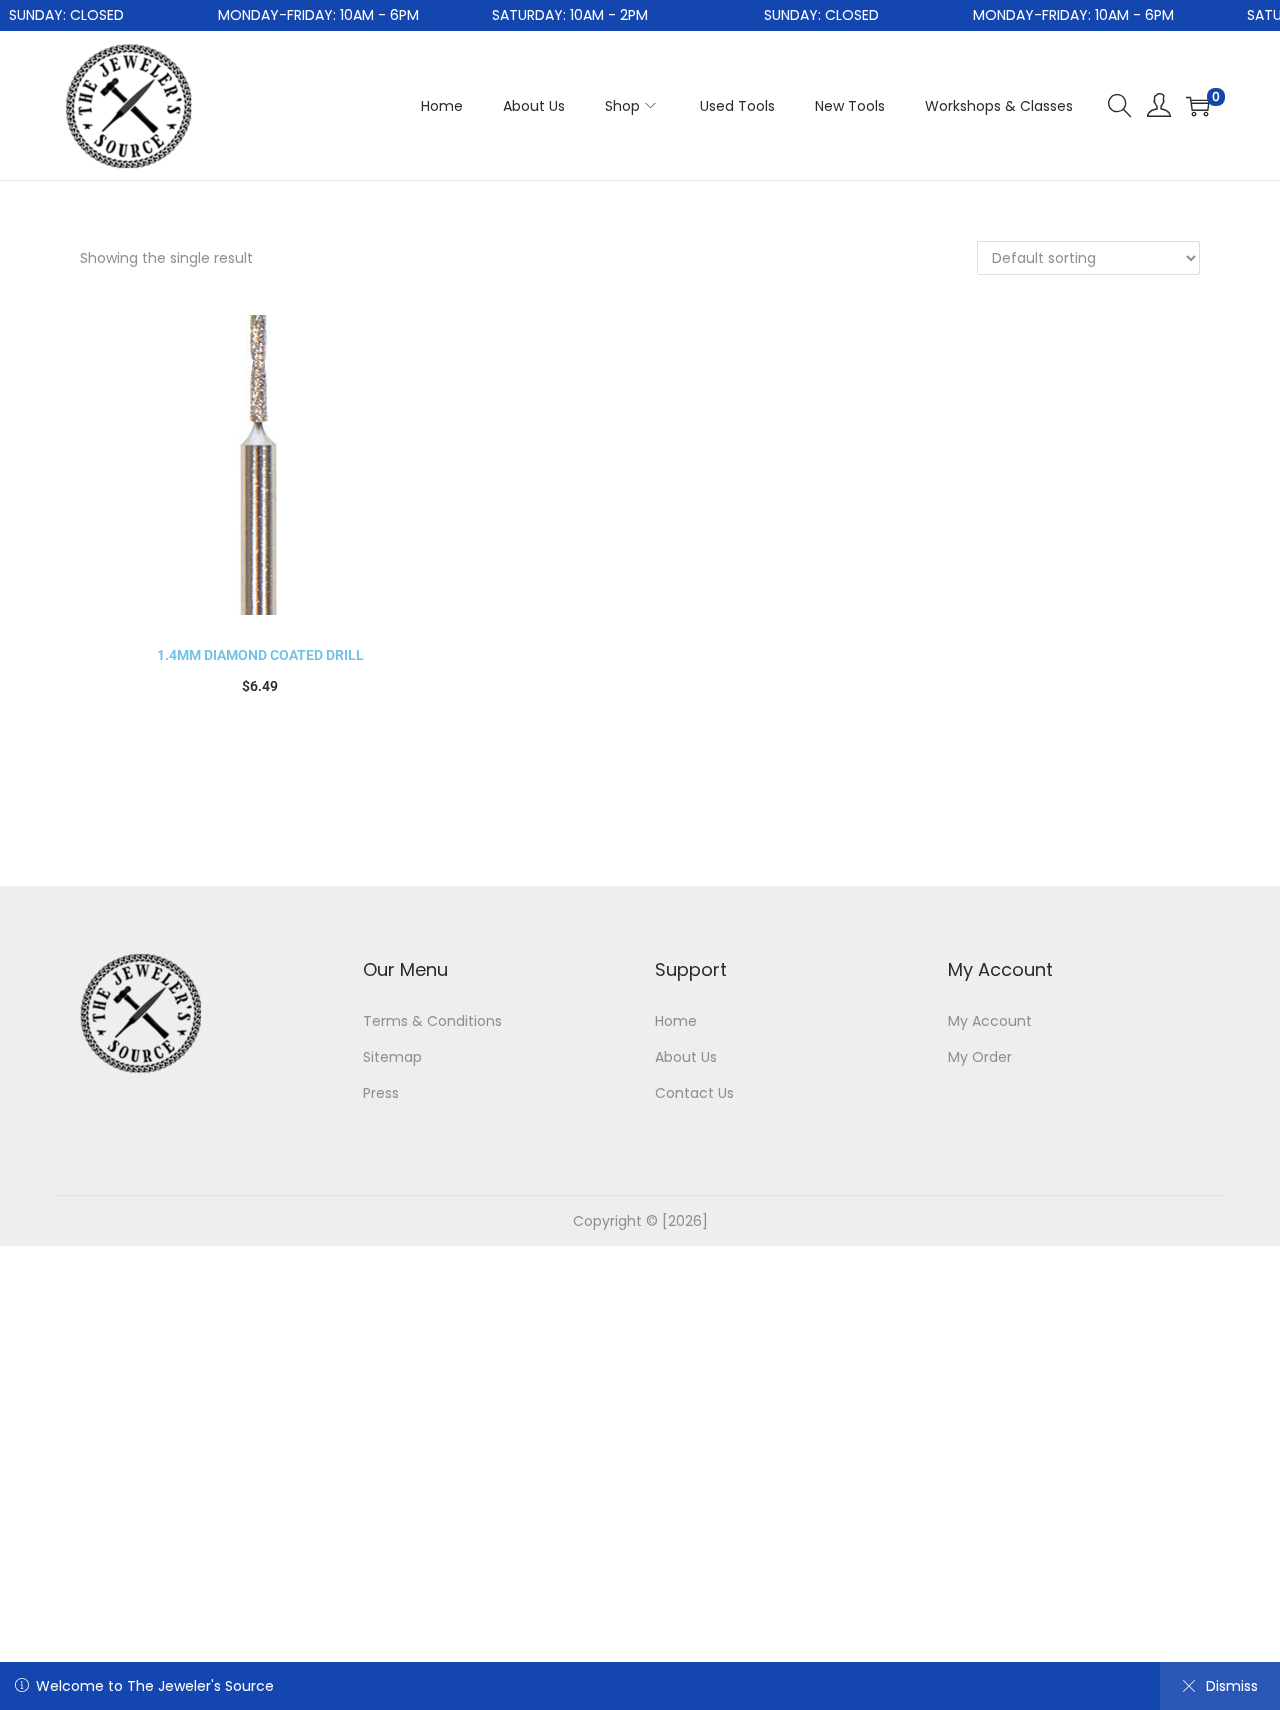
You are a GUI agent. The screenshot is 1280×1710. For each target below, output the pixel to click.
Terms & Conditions (432, 1021)
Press (381, 1093)
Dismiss (1232, 1686)
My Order (980, 1057)
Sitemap (392, 1057)
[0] (1198, 106)
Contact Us (694, 1093)
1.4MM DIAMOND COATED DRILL (260, 655)
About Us (686, 1057)
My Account (990, 1021)
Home (676, 1021)
